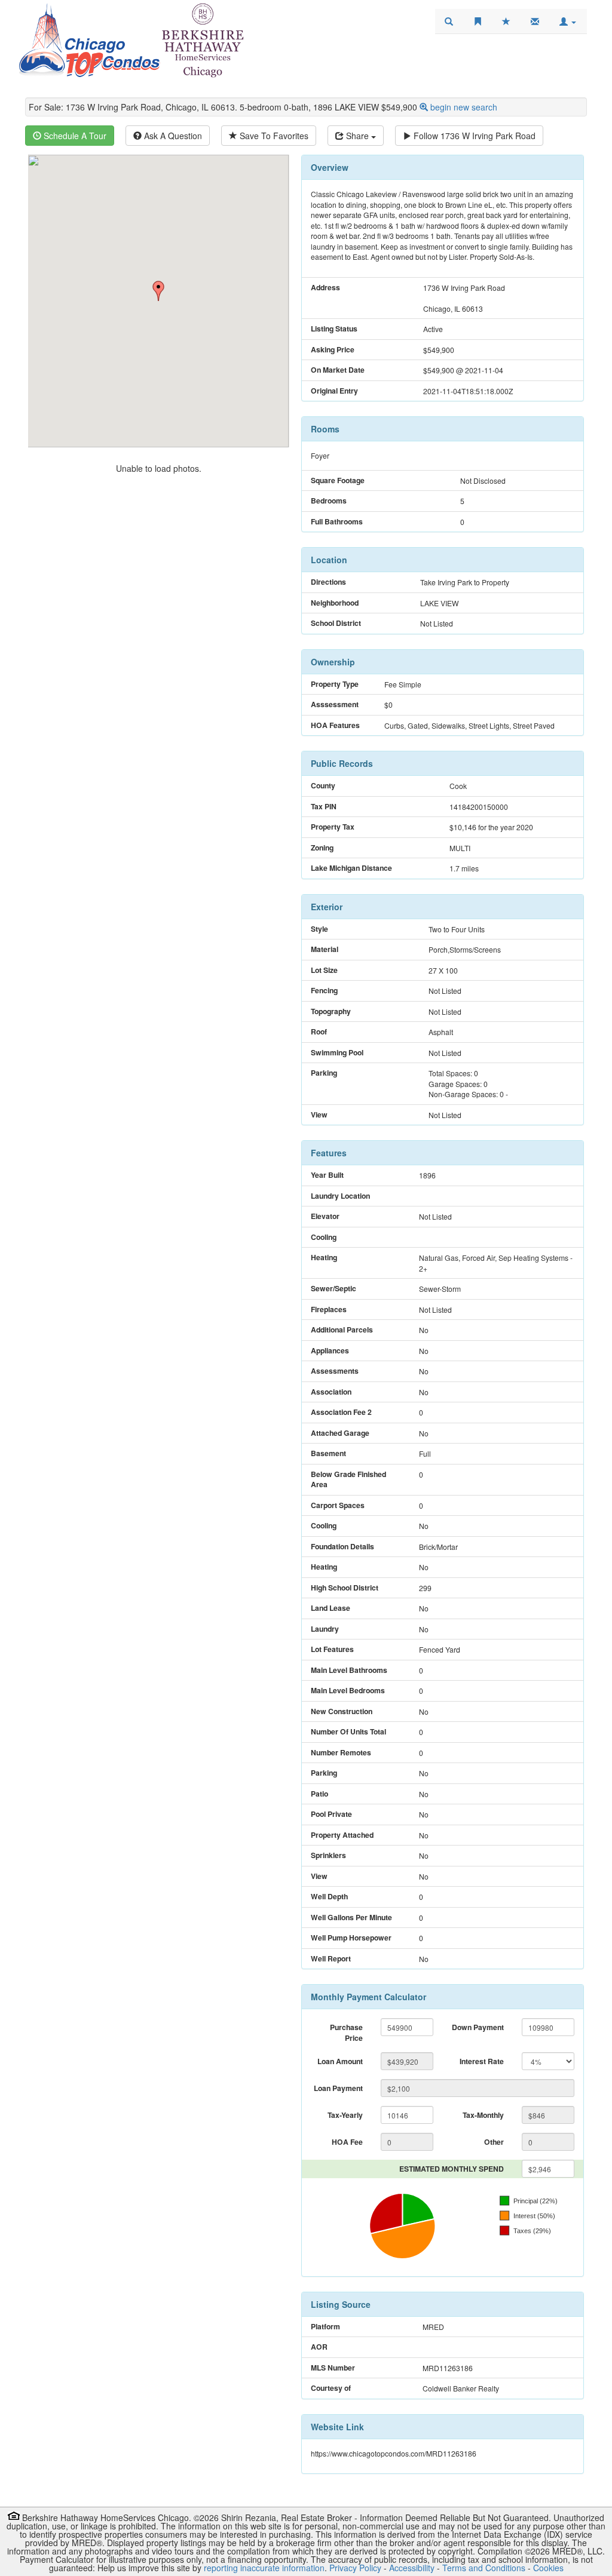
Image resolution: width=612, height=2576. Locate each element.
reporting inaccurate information (264, 2568)
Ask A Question (172, 136)
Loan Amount (340, 2061)
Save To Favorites (273, 136)
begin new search (464, 107)
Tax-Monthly (483, 2115)
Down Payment (478, 2027)
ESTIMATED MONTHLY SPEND (452, 2169)
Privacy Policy (355, 2568)
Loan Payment (338, 2088)
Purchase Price (346, 2032)
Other (494, 2142)
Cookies (548, 2568)
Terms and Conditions (484, 2568)
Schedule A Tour (74, 136)
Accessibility (412, 2568)
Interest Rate (482, 2061)
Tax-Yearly (345, 2115)
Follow (473, 136)
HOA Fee (347, 2142)
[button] (568, 22)
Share (357, 136)
